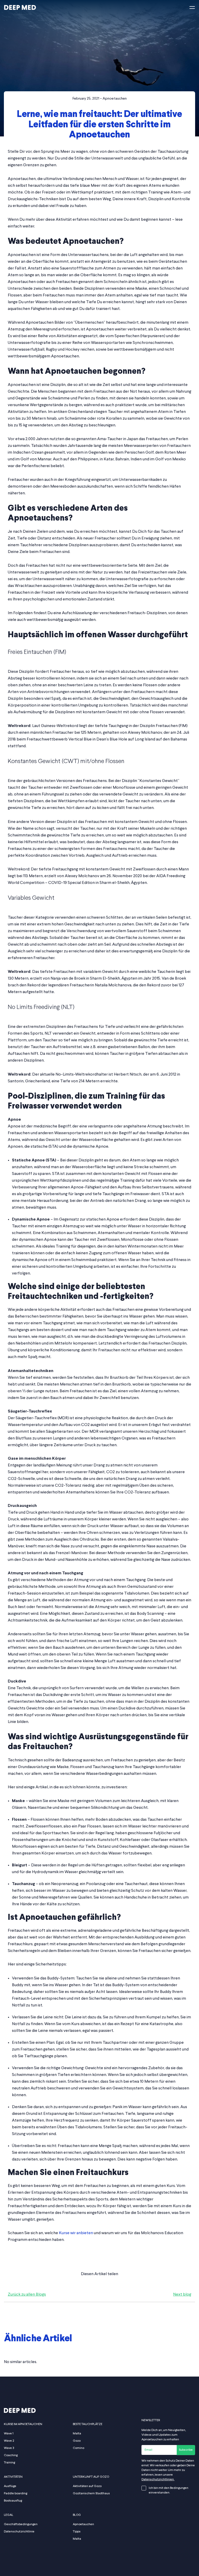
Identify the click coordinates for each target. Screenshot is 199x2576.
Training (9, 2463)
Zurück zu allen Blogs (27, 2295)
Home (9, 139)
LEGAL (9, 2515)
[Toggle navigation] (192, 8)
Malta (77, 2434)
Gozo (77, 2441)
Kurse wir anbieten (76, 2233)
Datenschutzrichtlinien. (158, 2480)
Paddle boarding (16, 2494)
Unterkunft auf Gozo (91, 2477)
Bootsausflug (13, 2501)
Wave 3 (9, 2448)
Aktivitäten (13, 2477)
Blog (18, 139)
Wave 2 (9, 2441)
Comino (79, 2448)
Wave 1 (9, 2434)
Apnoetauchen (115, 99)
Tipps (77, 2532)
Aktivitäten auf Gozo (87, 2486)
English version (61, 18)
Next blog (182, 2295)
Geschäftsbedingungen (21, 2524)
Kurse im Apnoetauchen (23, 2424)
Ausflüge (10, 2486)
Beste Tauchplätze (88, 2424)
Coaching (11, 2455)
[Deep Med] (20, 8)
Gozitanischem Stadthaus (91, 2494)
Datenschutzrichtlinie (19, 2532)
